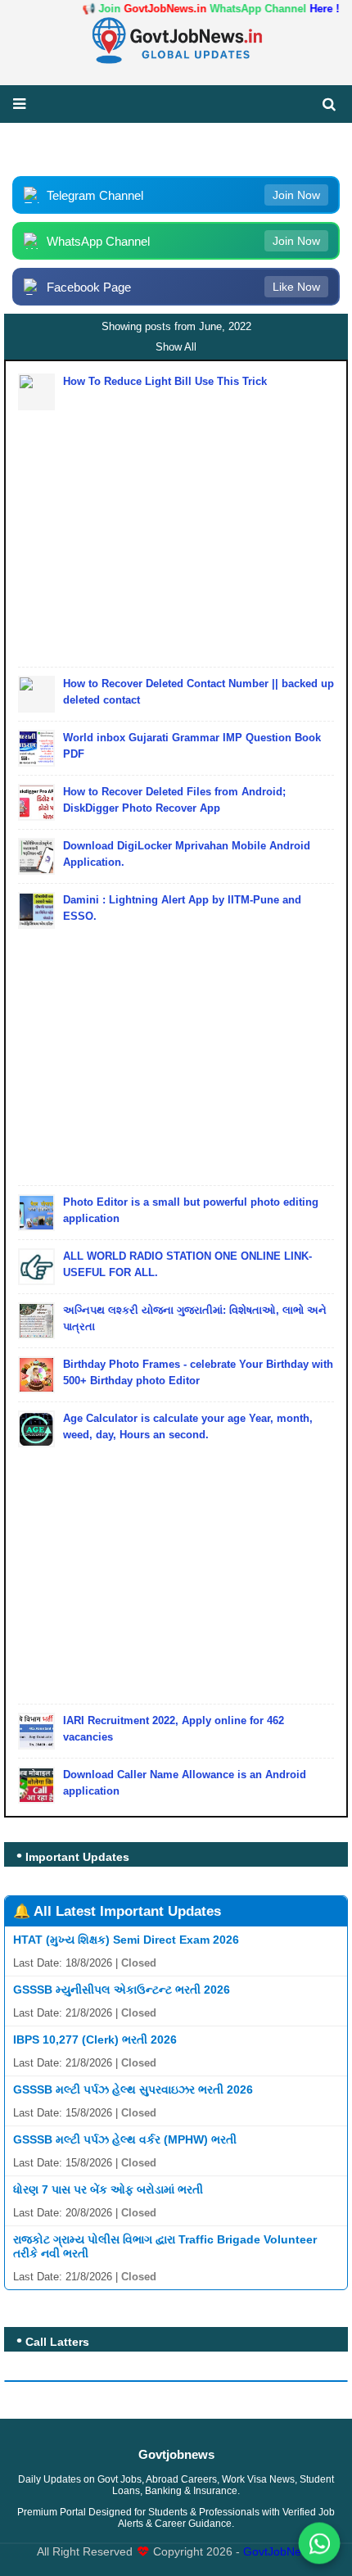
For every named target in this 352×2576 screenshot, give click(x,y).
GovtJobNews (279, 2552)
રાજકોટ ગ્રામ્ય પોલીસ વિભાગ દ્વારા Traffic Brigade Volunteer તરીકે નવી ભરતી (165, 2246)
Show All (176, 347)
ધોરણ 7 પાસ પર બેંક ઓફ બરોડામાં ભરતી (108, 2189)
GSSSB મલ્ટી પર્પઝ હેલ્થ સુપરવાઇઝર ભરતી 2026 (133, 2089)
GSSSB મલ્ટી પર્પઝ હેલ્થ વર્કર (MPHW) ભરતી (125, 2139)
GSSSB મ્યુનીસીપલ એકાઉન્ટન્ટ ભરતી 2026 (122, 1990)
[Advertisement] (176, 525)
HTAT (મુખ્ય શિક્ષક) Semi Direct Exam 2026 (126, 1940)
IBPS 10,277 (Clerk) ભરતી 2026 (95, 2040)
